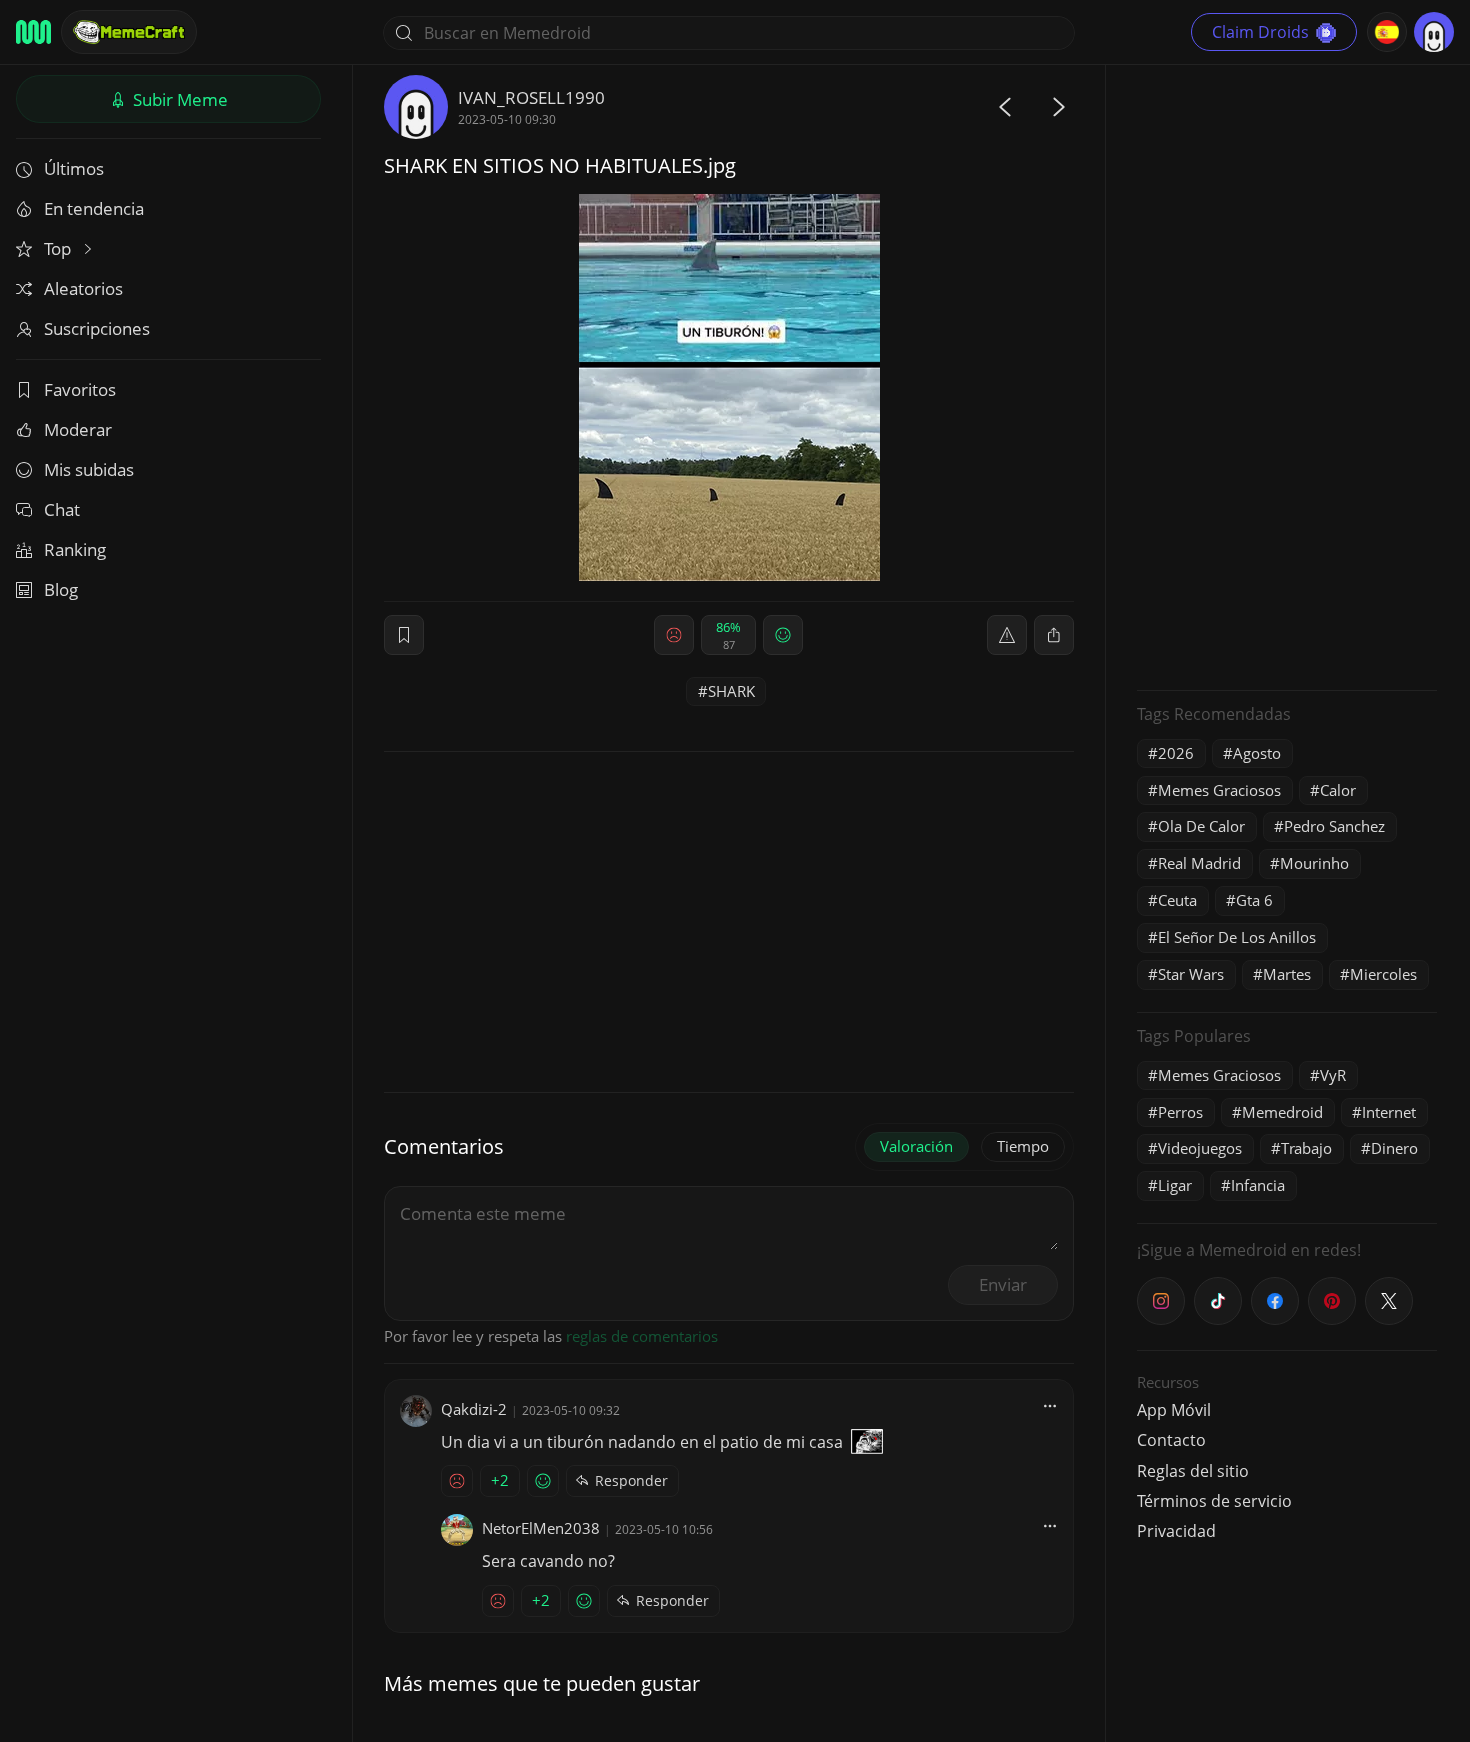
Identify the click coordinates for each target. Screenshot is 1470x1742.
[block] (1054, 635)
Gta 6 (1254, 900)
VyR (1333, 1075)
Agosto (1257, 753)
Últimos (74, 168)
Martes (1287, 974)
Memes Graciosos (1219, 790)
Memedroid (1282, 1112)
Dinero (1394, 1148)
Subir (178, 99)
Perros (1180, 1112)
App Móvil (1174, 1410)
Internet (1389, 1112)
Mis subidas (89, 469)
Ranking (75, 549)
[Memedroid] (33, 32)
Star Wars (1191, 974)
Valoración (916, 1146)
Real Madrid (1199, 863)
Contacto (1171, 1440)
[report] (1007, 635)
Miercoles (1383, 974)
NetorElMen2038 (541, 1528)
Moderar (78, 429)
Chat (62, 509)
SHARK (731, 691)
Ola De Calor (1201, 826)
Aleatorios (83, 288)
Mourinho (1314, 863)
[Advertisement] (1287, 375)
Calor (1338, 790)
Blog (61, 589)
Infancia (1258, 1185)
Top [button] (59, 248)
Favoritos (80, 389)
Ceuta (1177, 900)
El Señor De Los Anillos (1237, 937)
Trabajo (1306, 1148)
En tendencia (94, 208)
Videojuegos (1200, 1148)
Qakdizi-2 (474, 1409)
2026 (1176, 753)
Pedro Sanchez (1334, 826)
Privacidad (1176, 1531)
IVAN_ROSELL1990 (531, 97)
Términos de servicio (1214, 1501)
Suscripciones (97, 328)
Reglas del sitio (1193, 1471)
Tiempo (1023, 1146)
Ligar (1175, 1185)
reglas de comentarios (642, 1336)
